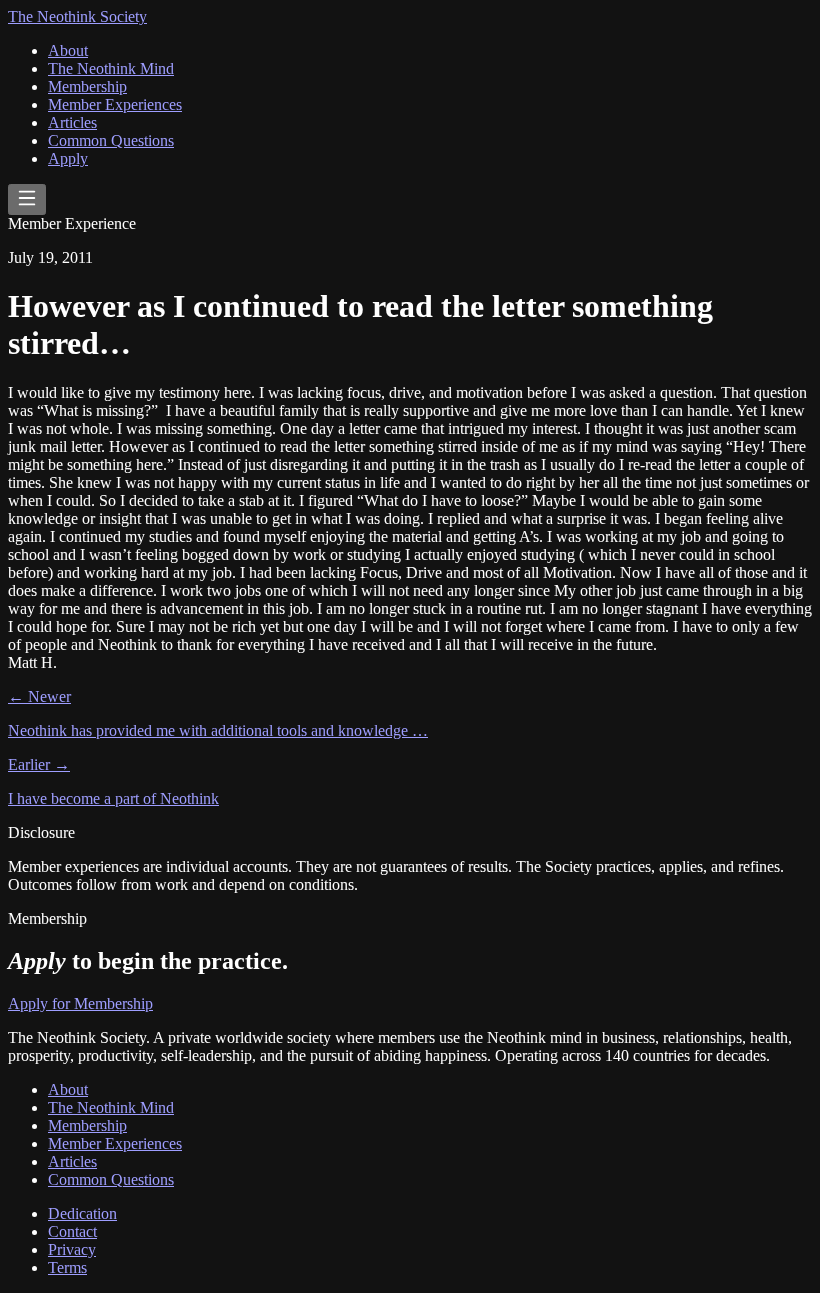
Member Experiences (115, 104)
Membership (87, 86)
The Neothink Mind (111, 68)
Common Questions (111, 140)
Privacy (72, 1249)
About (68, 50)
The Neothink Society (77, 16)
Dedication (82, 1213)
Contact (72, 1231)
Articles (72, 122)
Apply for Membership (80, 1003)
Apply (68, 158)
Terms (67, 1267)
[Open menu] (27, 199)
